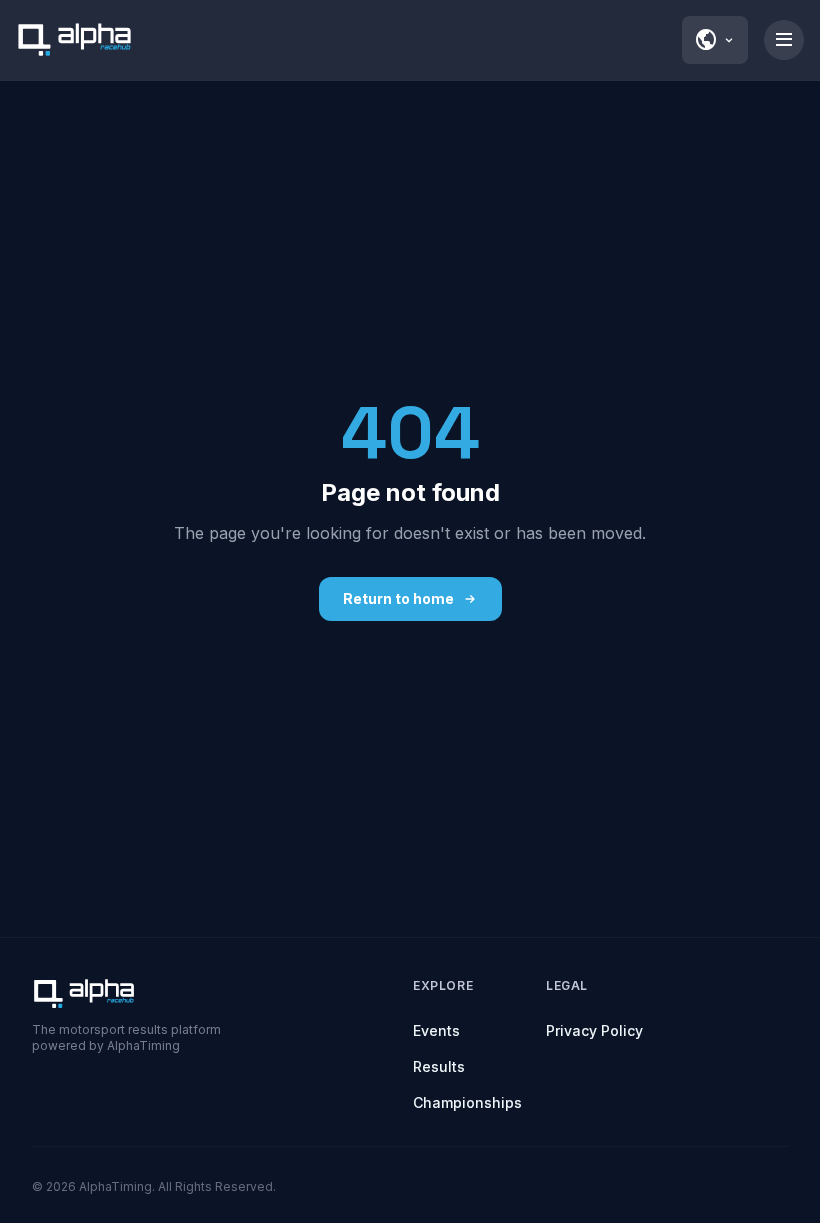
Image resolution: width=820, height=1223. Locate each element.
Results (439, 1066)
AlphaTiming (115, 1186)
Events (436, 1030)
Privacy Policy (594, 1030)
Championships (467, 1102)
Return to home (398, 598)
